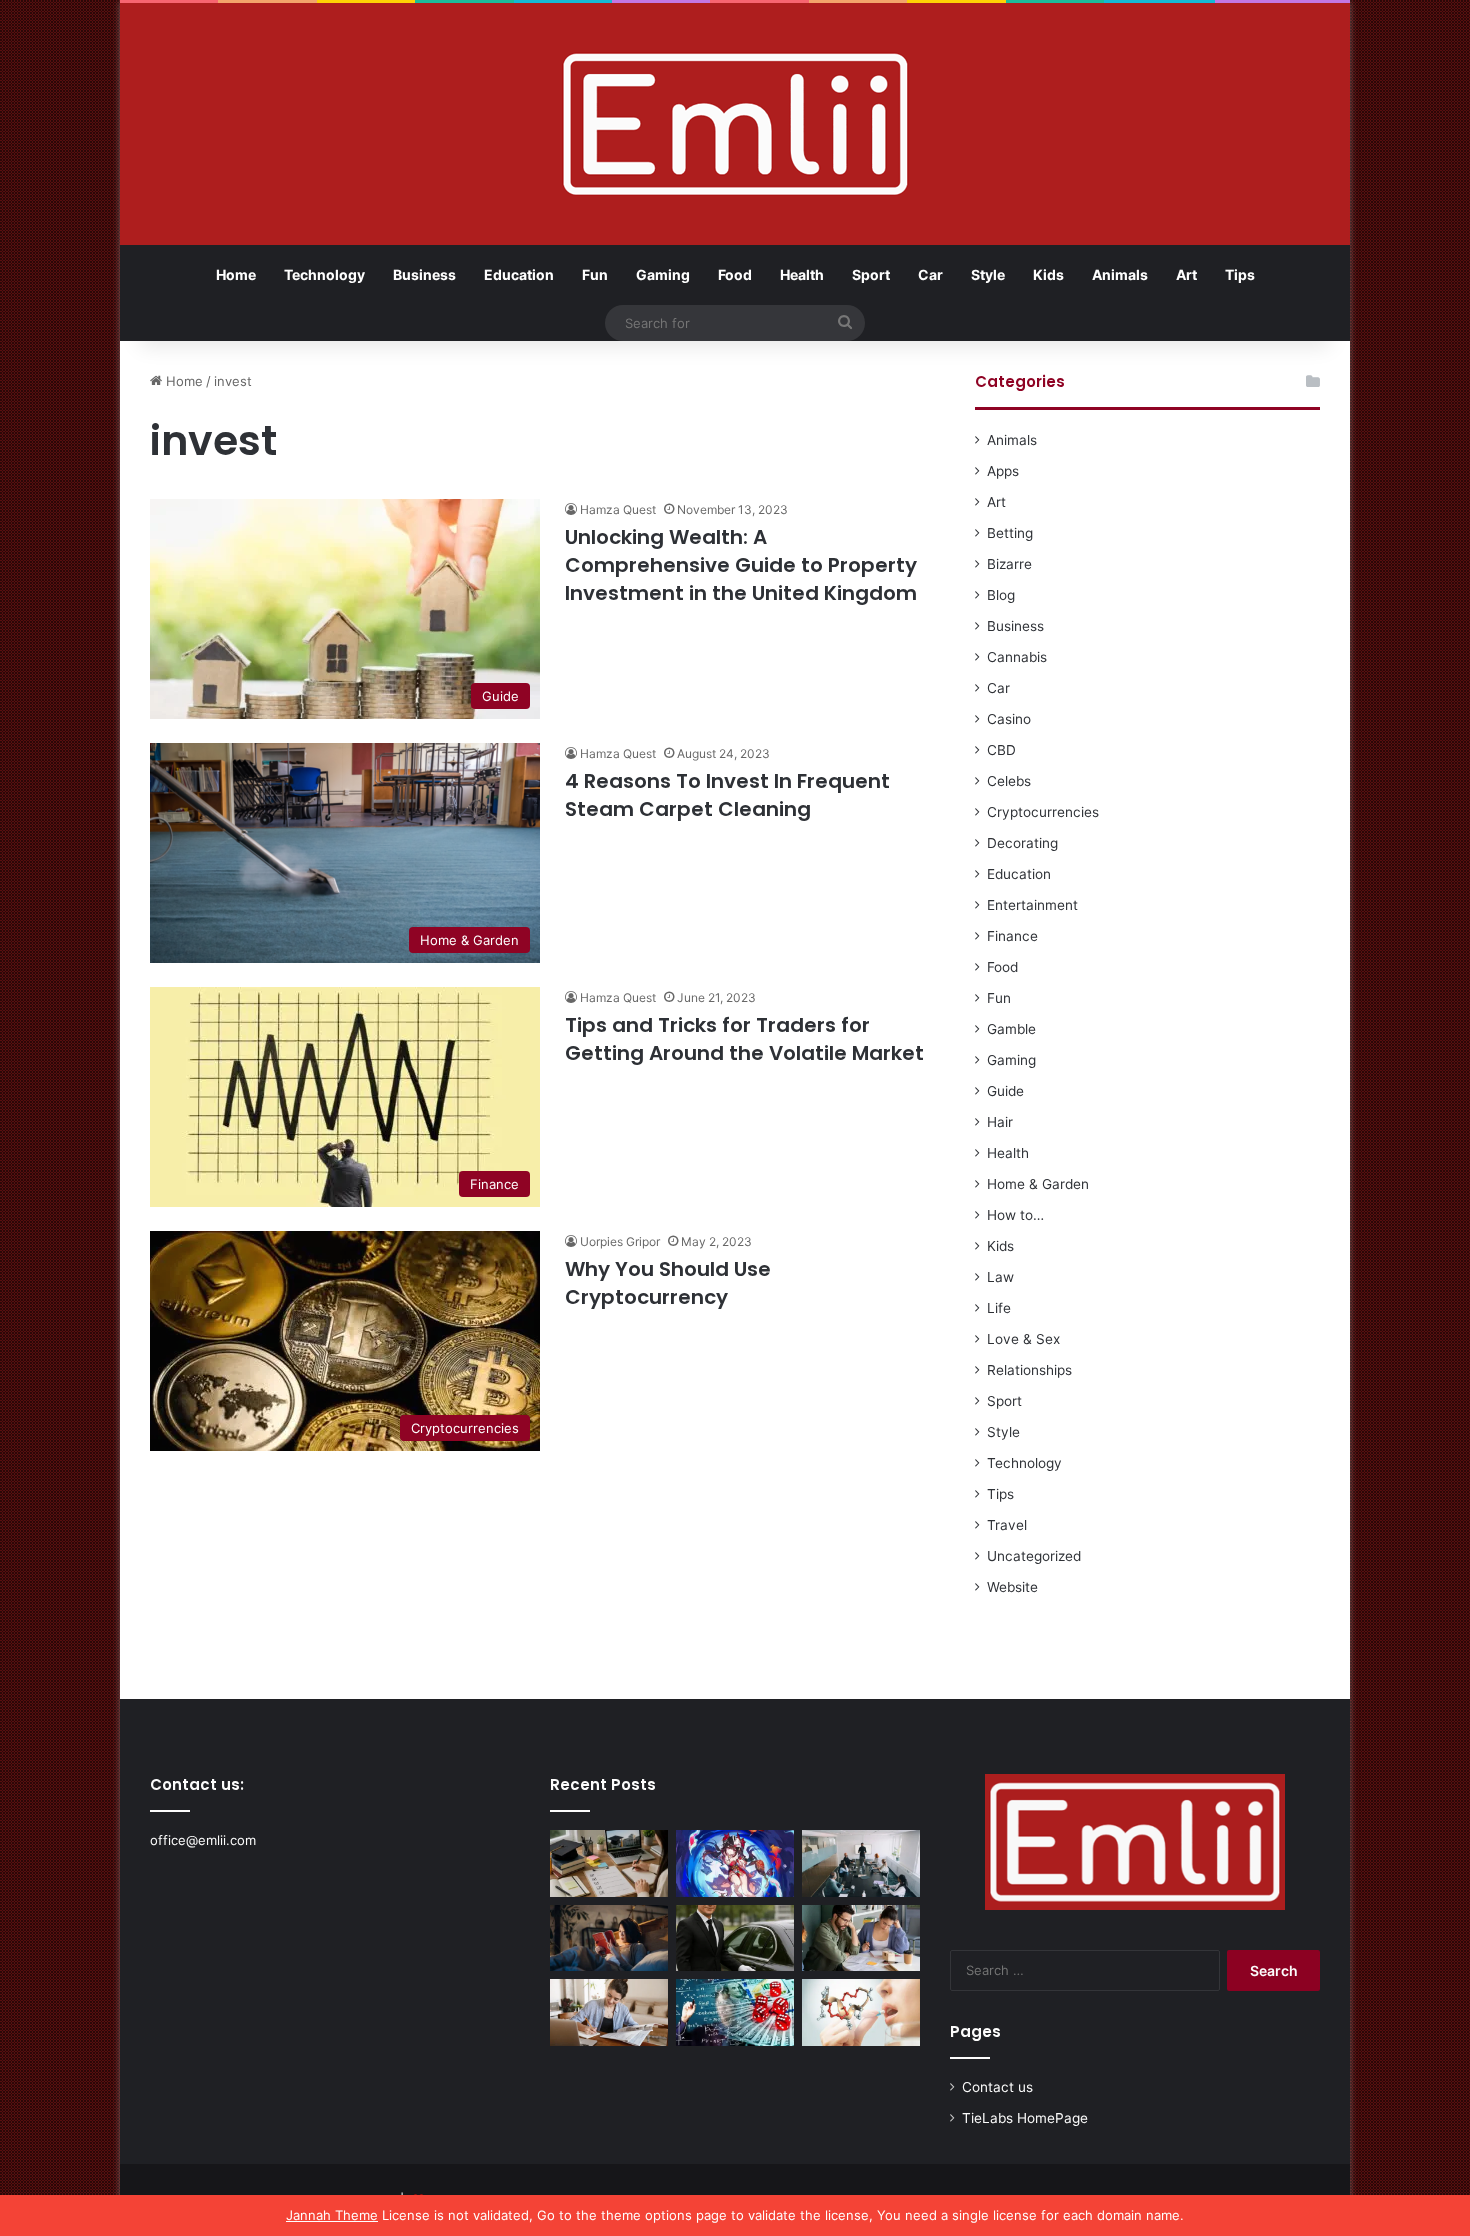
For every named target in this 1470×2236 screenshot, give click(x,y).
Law (1000, 1277)
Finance (1012, 936)
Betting (1010, 533)
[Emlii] (735, 124)
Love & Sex (1023, 1339)
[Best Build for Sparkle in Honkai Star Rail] (735, 1863)
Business (424, 274)
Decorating (1022, 843)
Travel (1007, 1525)
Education (519, 274)
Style (988, 274)
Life (999, 1308)
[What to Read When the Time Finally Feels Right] (609, 1938)
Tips (1240, 274)
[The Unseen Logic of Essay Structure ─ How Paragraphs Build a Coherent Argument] (861, 1938)
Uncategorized (1034, 1556)
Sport (871, 274)
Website (1012, 1587)
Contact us (997, 2087)
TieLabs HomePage (1025, 2118)
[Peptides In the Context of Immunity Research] (861, 2012)
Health (802, 274)
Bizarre (1009, 564)
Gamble (1011, 1029)
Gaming (663, 274)
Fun (595, 274)
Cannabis (1017, 657)
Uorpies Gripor (620, 1241)
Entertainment (1032, 905)
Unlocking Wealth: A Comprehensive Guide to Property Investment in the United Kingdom (741, 565)
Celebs (1009, 781)
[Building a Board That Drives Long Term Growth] (861, 1863)
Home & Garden (1038, 1184)
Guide (1005, 1091)
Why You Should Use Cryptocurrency (668, 1283)
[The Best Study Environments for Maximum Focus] (609, 2012)
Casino (1009, 719)
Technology (324, 274)
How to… (1015, 1215)
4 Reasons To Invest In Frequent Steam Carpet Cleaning (727, 795)
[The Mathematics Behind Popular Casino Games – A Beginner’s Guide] (735, 2012)
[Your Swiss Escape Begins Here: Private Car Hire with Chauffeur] (735, 1938)
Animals (1120, 274)
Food (735, 274)
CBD (1001, 750)
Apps (1003, 471)
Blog (1001, 595)
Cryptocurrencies (1043, 812)
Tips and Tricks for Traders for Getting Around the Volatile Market (744, 1039)
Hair (1000, 1122)
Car (930, 274)
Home (236, 274)
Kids (1048, 274)
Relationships (1029, 1370)
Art (1186, 274)
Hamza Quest (618, 509)
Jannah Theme (332, 2215)
